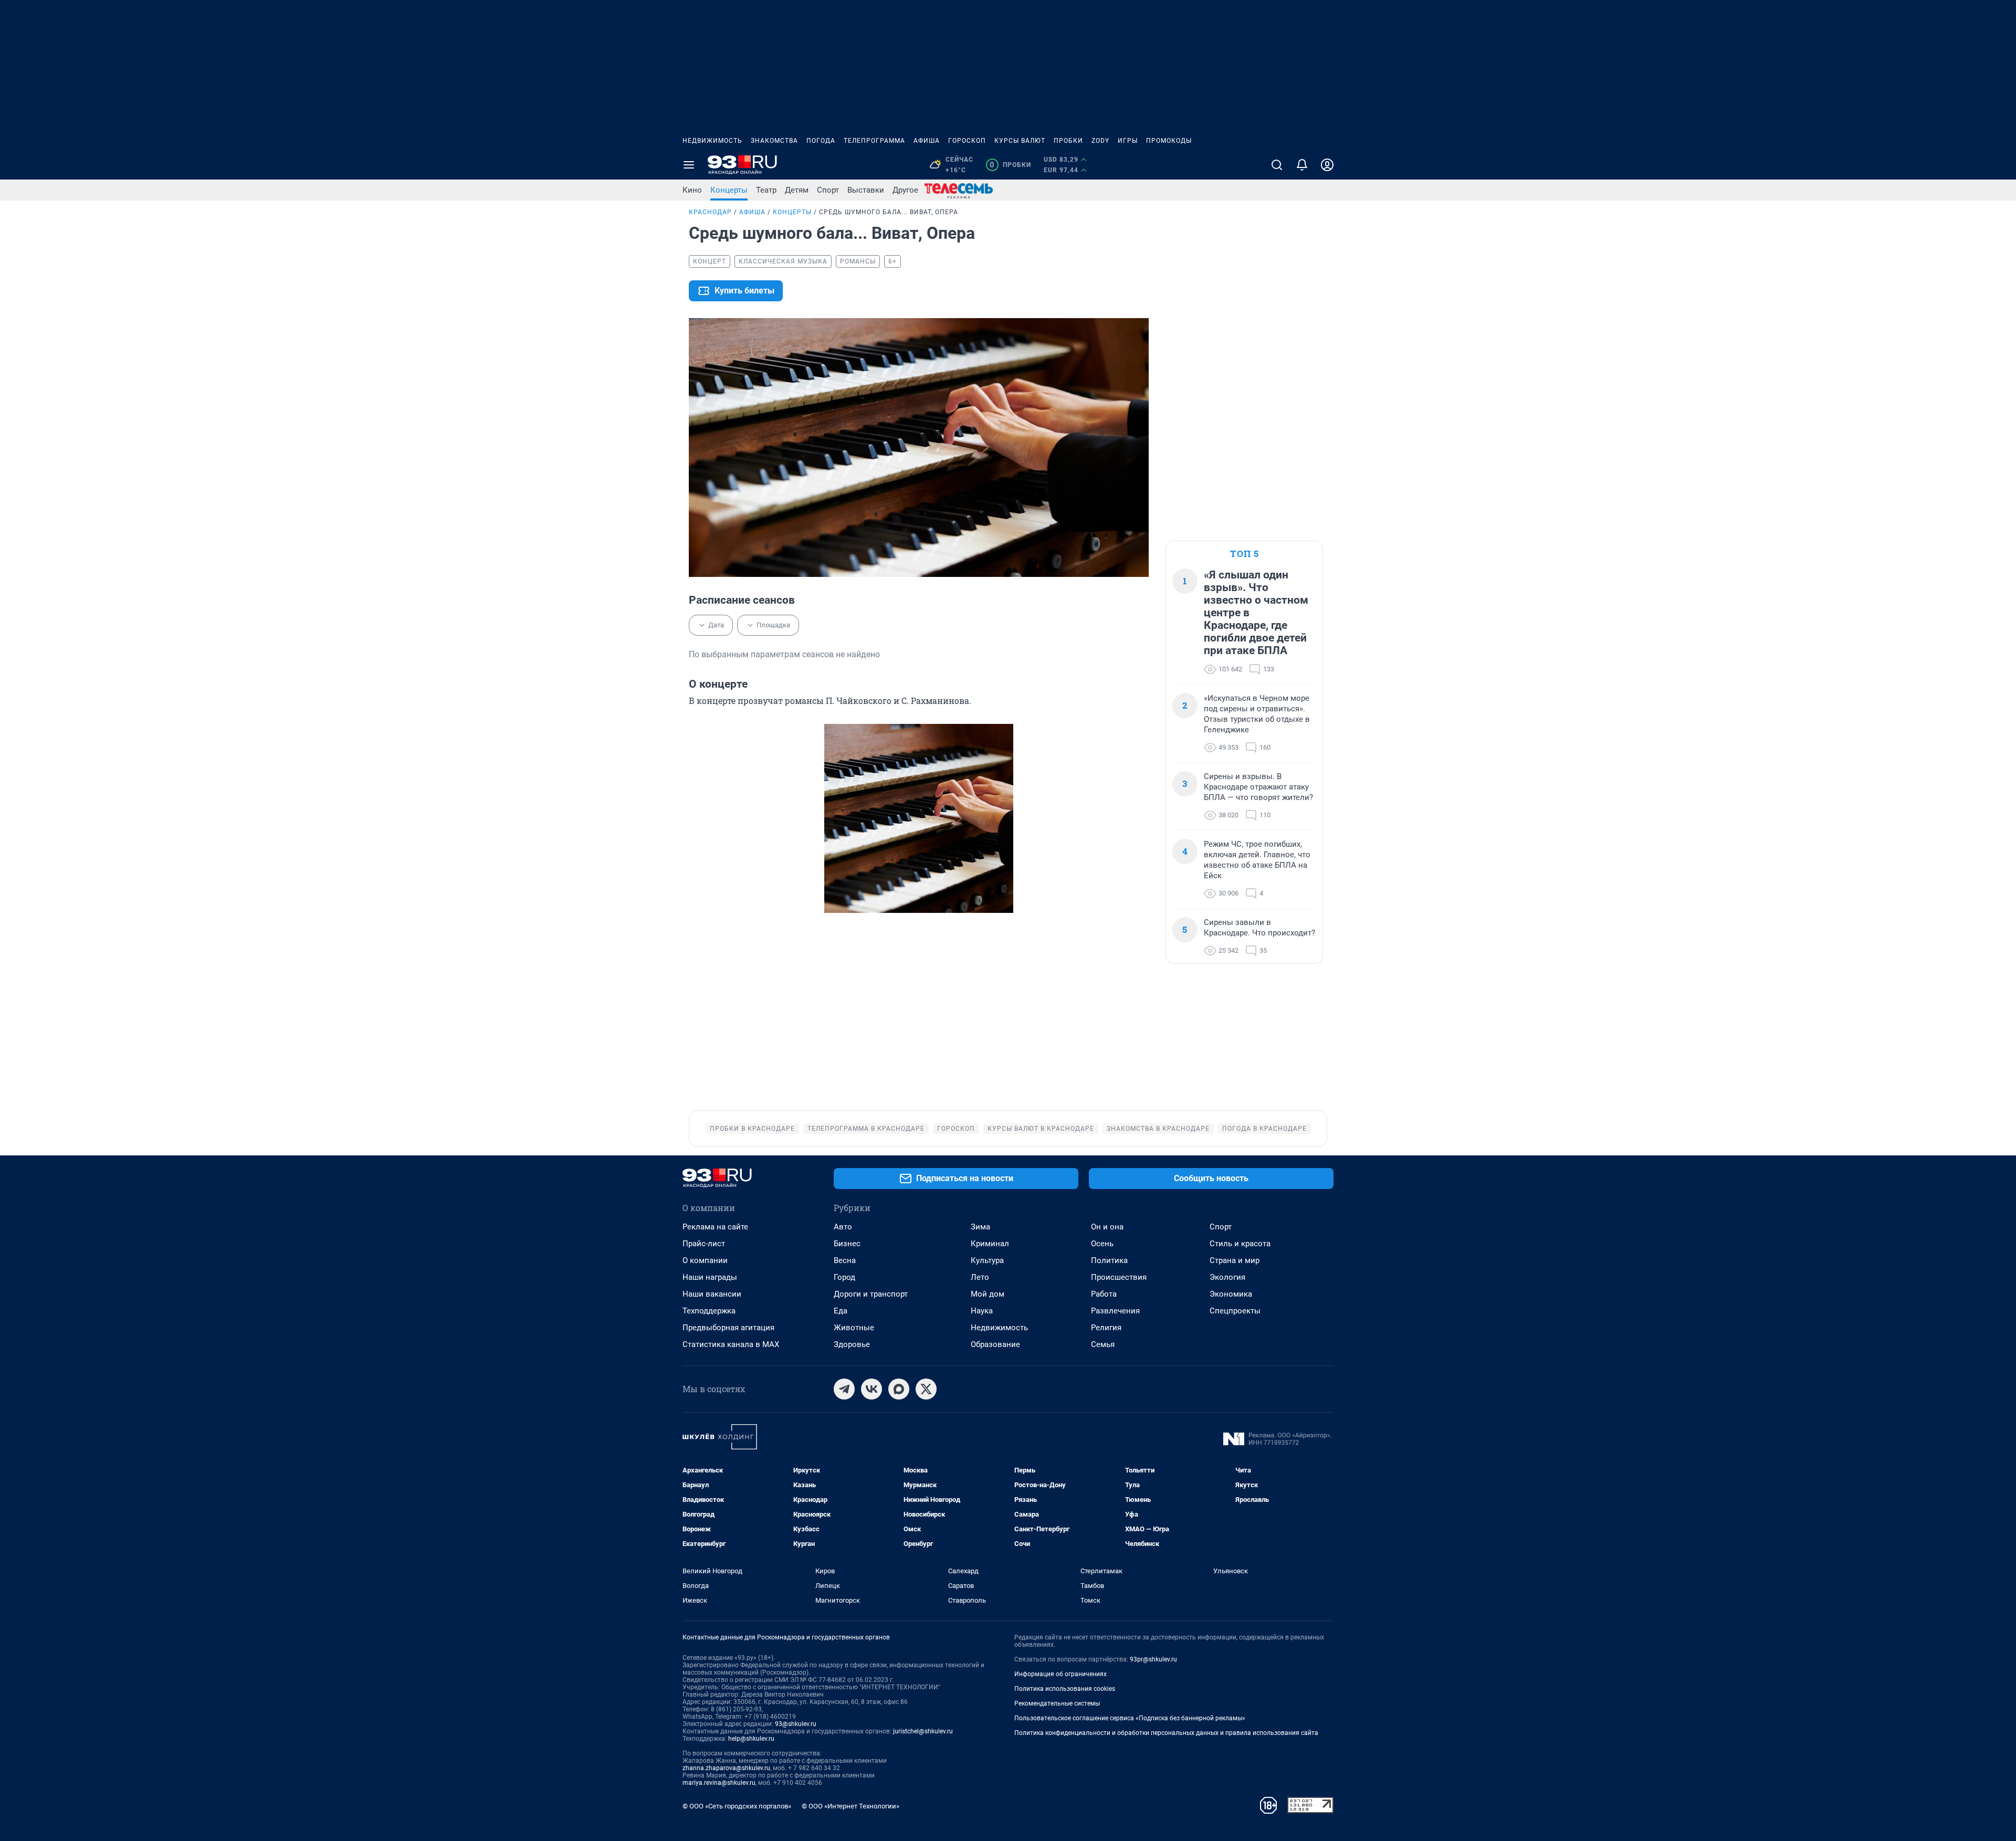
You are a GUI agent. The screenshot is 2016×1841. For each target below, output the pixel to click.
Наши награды (710, 1277)
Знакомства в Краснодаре (1158, 1129)
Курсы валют (1020, 141)
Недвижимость (712, 141)
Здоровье (852, 1344)
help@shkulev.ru (751, 1739)
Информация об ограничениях (1060, 1674)
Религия (1106, 1328)
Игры (1128, 141)
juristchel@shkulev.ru (923, 1731)
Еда (841, 1311)
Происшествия (1119, 1277)
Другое (905, 190)
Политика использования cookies (1065, 1689)
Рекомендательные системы (1057, 1703)
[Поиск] (1277, 165)
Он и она (1107, 1227)
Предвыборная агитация (728, 1328)
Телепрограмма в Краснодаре (866, 1129)
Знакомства (774, 141)
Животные (854, 1328)
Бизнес (847, 1244)
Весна (845, 1260)
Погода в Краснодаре (1264, 1129)
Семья (1103, 1344)
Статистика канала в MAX (731, 1344)
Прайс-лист (704, 1244)
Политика (1109, 1260)
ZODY (1100, 141)
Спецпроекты (1235, 1311)
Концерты (729, 190)
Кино (692, 190)
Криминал (990, 1244)
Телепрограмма (874, 141)
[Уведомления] (1302, 165)
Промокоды (1169, 141)
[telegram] (844, 1389)
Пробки (1068, 141)
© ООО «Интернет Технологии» (850, 1806)
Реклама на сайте (715, 1227)
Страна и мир (1235, 1260)
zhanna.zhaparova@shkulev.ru (726, 1768)
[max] (899, 1389)
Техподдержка (709, 1311)
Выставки (866, 190)
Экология (1227, 1277)
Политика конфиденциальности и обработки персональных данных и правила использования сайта (1166, 1733)
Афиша (927, 141)
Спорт (828, 190)
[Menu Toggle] (689, 165)
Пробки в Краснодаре (752, 1129)
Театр (766, 190)
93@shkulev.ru (796, 1724)
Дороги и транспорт (871, 1294)
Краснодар (710, 212)
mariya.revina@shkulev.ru (719, 1783)
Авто (843, 1227)
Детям (797, 190)
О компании (705, 1260)
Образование (995, 1344)
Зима (980, 1227)
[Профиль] (1327, 165)
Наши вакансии (712, 1294)
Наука (982, 1311)
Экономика (1231, 1294)
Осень (1102, 1244)
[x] (926, 1389)
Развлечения (1115, 1311)
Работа (1104, 1294)
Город (844, 1277)
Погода (821, 141)
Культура (987, 1260)
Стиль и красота (1240, 1244)
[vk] (871, 1389)
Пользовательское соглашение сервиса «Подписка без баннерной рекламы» (1130, 1718)
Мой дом (988, 1294)
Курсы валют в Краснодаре (1041, 1129)
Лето (980, 1277)
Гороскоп (967, 141)
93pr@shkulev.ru (1153, 1659)
